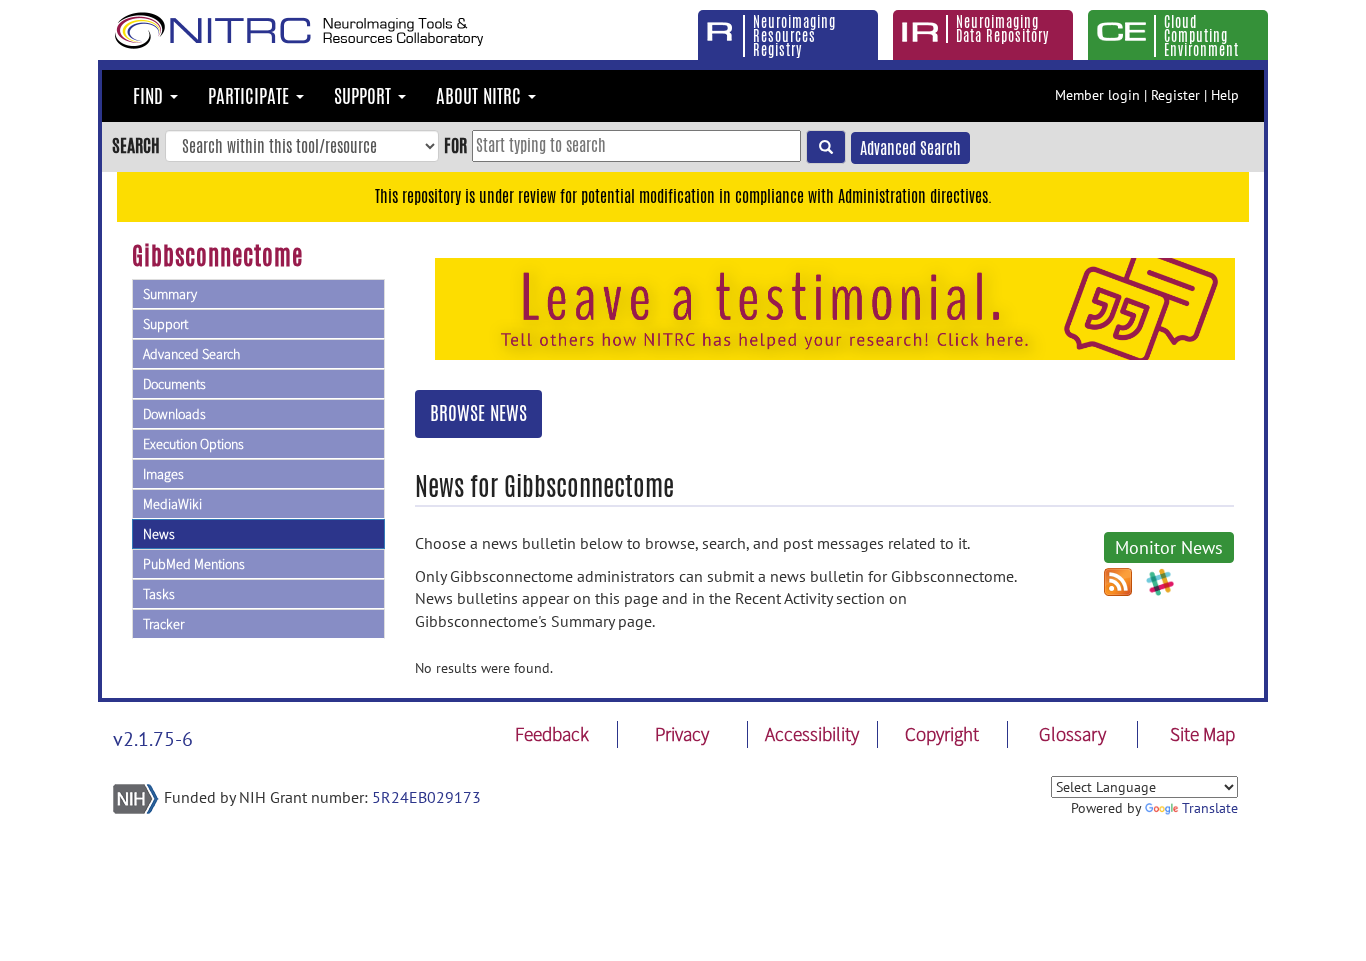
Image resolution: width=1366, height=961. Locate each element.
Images (163, 474)
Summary (170, 294)
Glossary (1072, 734)
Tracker (163, 624)
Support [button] (365, 96)
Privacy (682, 734)
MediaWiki (172, 504)
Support (165, 324)
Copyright (942, 734)
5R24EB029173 (426, 797)
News (159, 534)
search (136, 145)
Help (1225, 95)
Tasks (159, 594)
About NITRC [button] (481, 96)
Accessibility (812, 734)
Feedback (552, 734)
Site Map (1202, 734)
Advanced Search (910, 148)
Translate (1210, 808)
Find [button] (150, 96)
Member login (1097, 95)
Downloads (174, 414)
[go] (826, 147)
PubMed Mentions (194, 564)
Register (1175, 95)
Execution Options (193, 444)
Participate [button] (251, 96)
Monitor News (1169, 547)
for (455, 145)
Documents (174, 384)
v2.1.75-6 (153, 739)
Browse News (478, 413)
